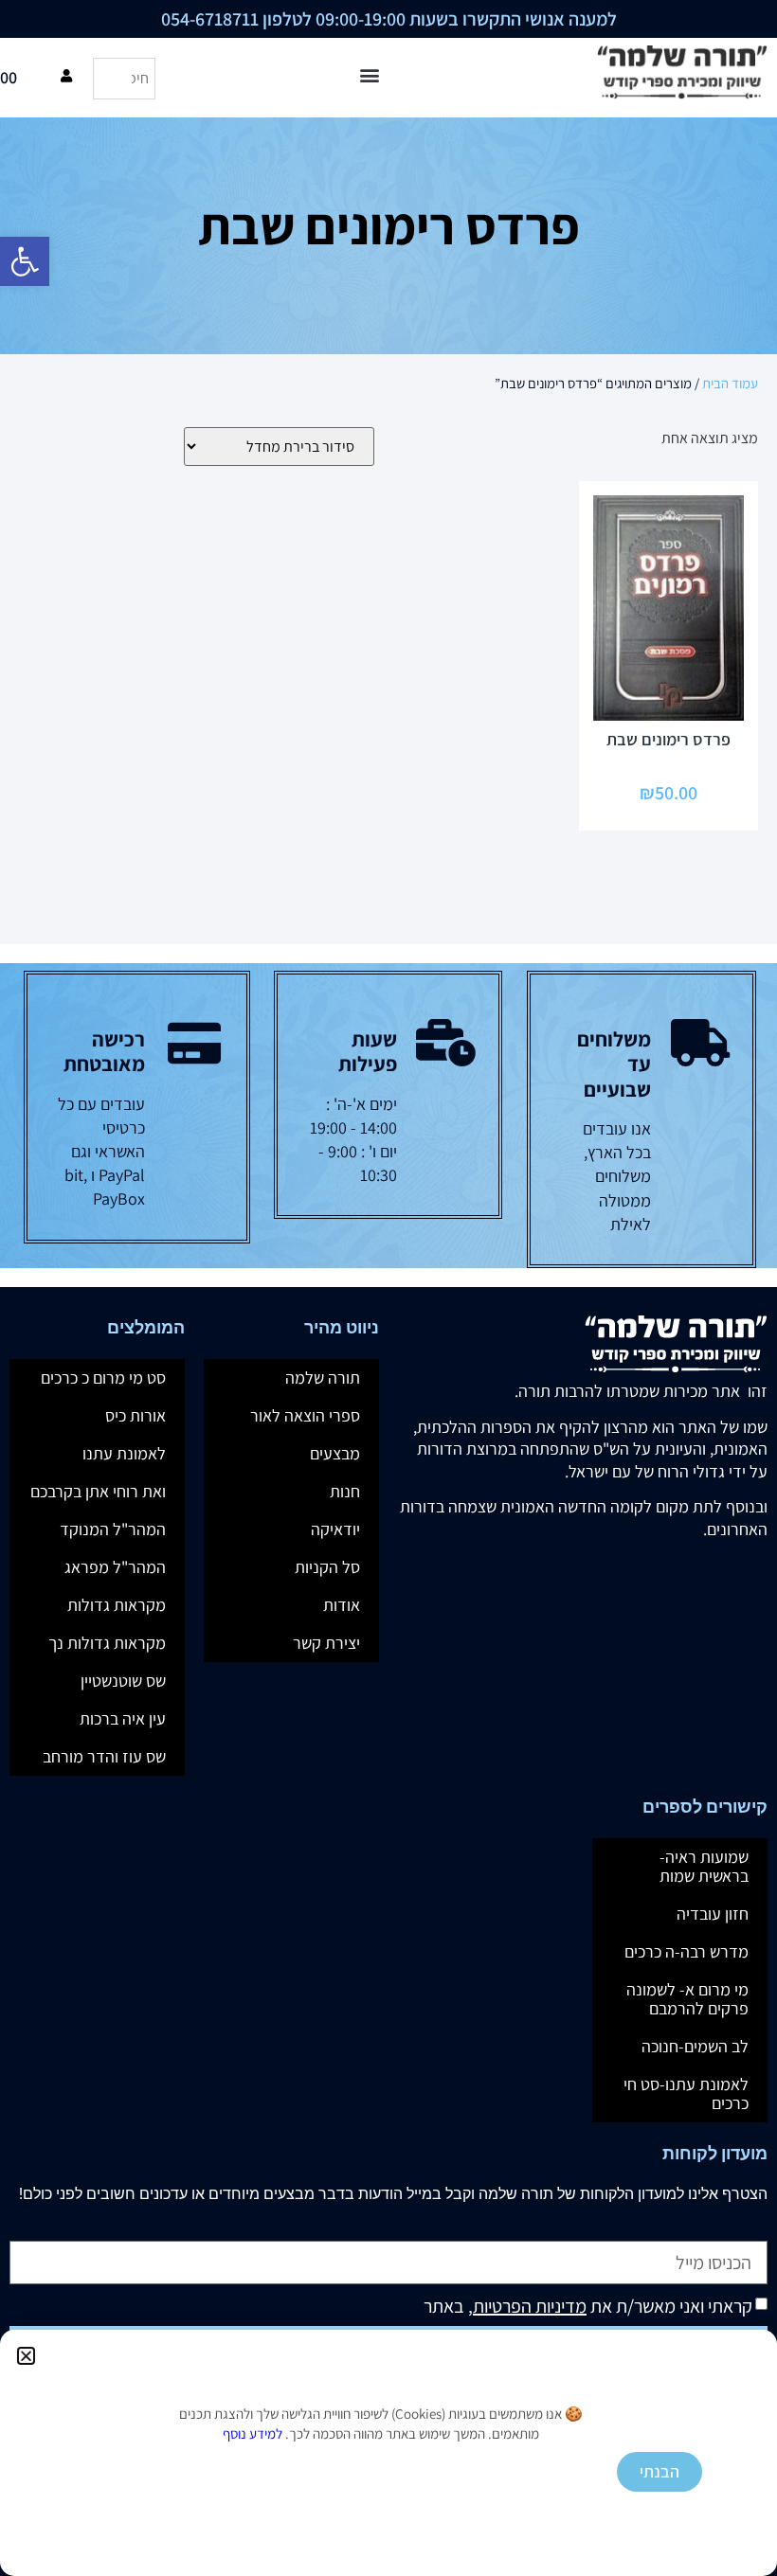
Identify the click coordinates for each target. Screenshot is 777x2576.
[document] (388, 1288)
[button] (26, 2356)
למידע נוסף (253, 2433)
